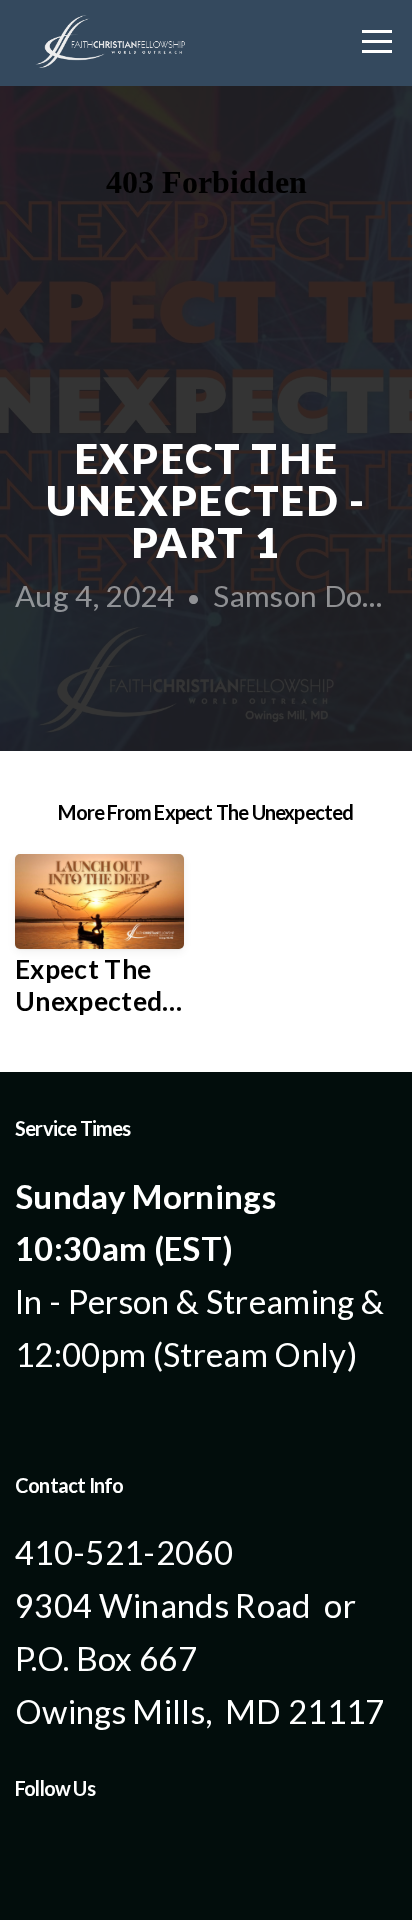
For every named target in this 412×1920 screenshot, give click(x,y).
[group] (99, 943)
